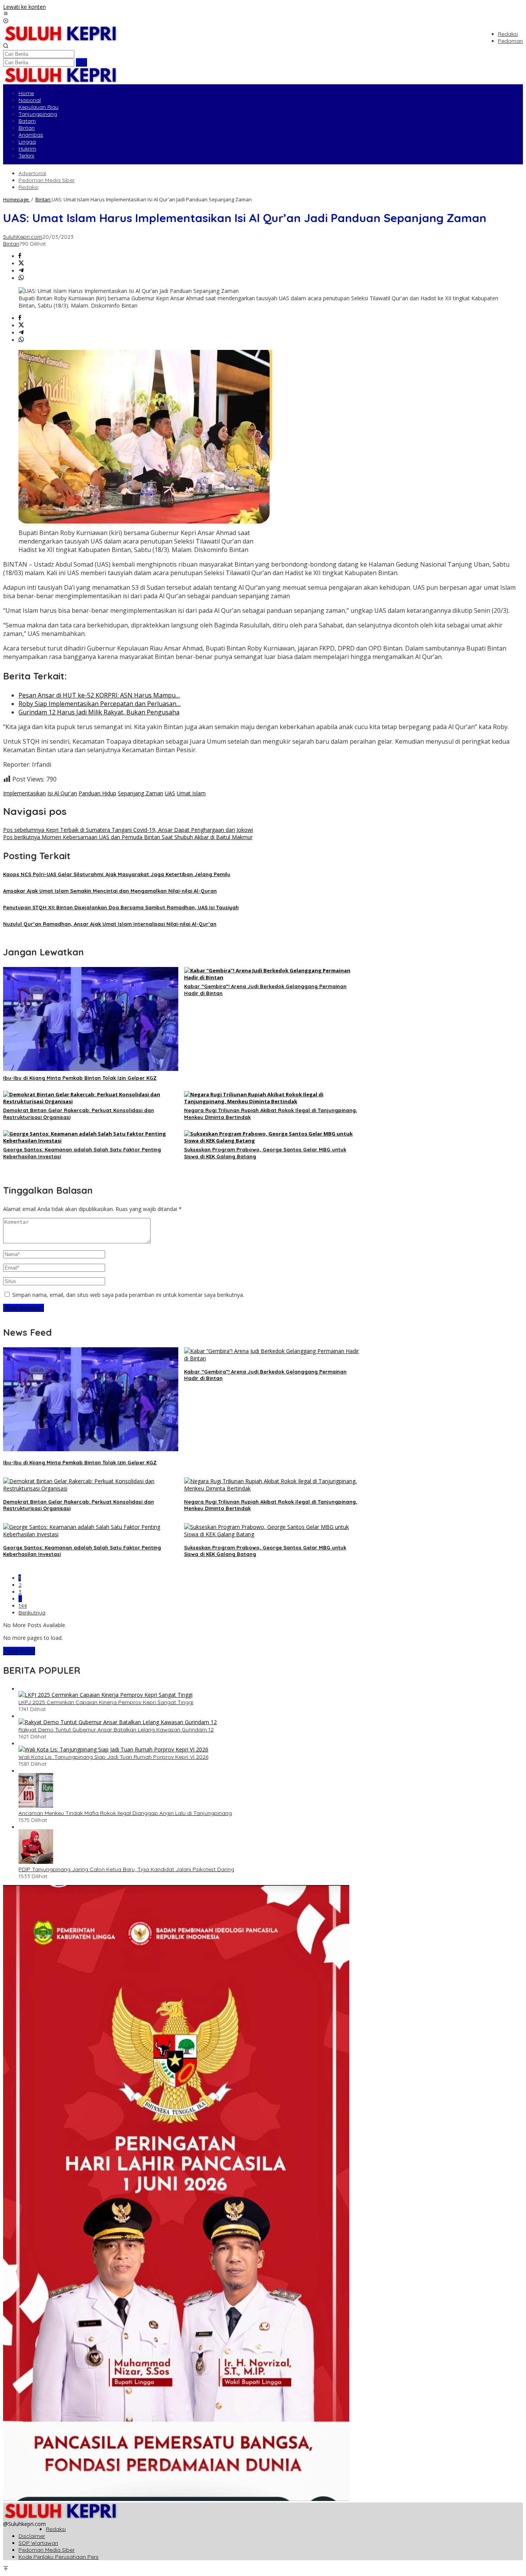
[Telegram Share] (21, 271)
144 (23, 1606)
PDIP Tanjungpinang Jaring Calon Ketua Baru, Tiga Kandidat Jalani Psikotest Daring (126, 1869)
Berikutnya (32, 1613)
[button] (81, 62)
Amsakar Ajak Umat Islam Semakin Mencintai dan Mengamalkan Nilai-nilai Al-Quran (110, 891)
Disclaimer (32, 2536)
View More (19, 1651)
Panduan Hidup (97, 793)
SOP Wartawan (38, 2543)
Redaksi (56, 2529)
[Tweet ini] (21, 263)
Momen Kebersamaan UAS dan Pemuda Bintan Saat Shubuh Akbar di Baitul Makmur (128, 837)
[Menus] (6, 14)
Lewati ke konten (24, 7)
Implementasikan (24, 793)
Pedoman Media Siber (47, 2550)
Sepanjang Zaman (141, 793)
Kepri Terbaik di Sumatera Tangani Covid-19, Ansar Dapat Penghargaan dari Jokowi (128, 830)
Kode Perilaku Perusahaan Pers (59, 2557)
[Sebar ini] (20, 256)
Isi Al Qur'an (62, 793)
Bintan (11, 244)
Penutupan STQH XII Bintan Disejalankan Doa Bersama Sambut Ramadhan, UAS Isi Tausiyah (121, 907)
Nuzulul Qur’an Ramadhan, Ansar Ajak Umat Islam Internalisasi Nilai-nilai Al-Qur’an (110, 924)
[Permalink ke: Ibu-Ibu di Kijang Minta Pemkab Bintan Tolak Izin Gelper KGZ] (91, 1069)
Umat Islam (191, 793)
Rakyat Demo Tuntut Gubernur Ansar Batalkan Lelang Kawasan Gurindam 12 (116, 1730)
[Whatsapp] (21, 278)
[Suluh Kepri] (61, 39)
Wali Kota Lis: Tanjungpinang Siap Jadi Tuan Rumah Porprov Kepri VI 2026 (113, 1757)
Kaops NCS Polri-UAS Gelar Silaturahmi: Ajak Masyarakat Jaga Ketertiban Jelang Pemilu (117, 874)
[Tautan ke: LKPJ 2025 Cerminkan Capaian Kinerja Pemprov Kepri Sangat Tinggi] (106, 1695)
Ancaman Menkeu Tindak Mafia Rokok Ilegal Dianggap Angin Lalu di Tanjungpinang (125, 1813)
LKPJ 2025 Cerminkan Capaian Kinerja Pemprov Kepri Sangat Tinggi (106, 1702)
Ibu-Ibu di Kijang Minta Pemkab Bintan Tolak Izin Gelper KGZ (80, 1078)
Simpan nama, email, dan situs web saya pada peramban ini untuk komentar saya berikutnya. (128, 1295)
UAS (170, 793)
